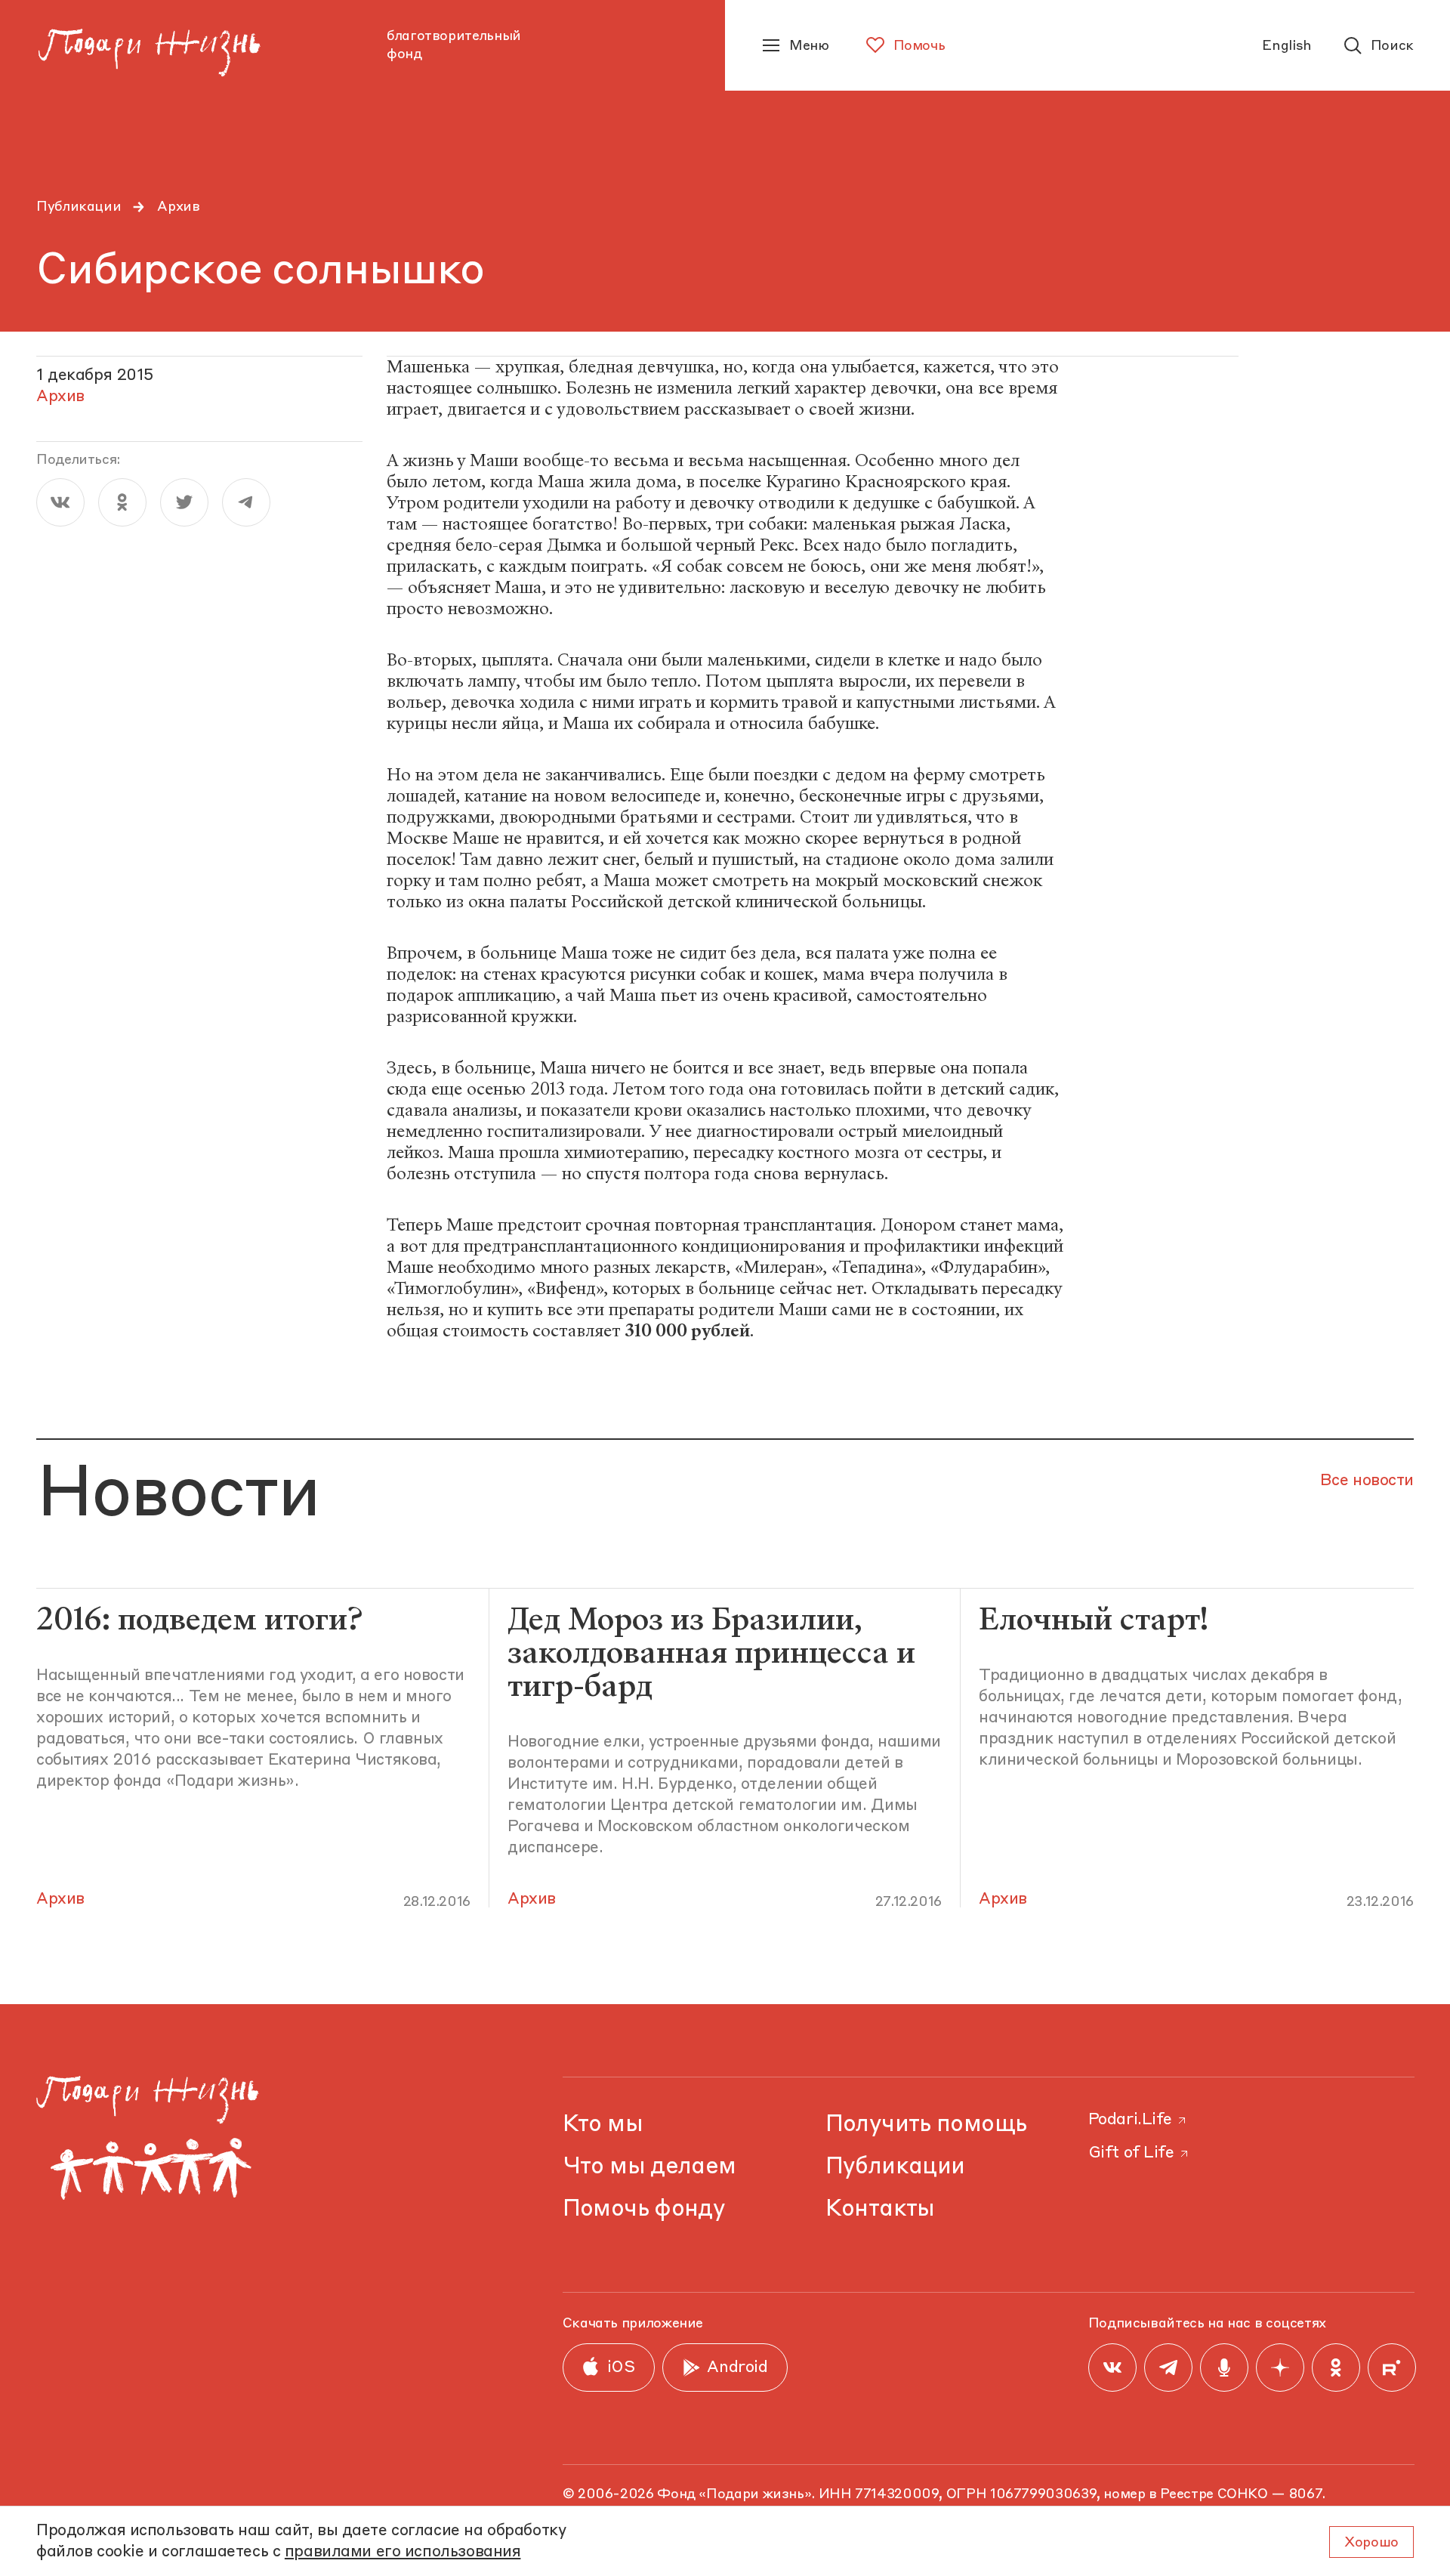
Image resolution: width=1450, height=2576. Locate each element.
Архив (178, 207)
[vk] (60, 502)
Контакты (880, 2209)
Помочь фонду (644, 2209)
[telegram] (246, 502)
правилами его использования (403, 2552)
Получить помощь (926, 2125)
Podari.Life (1130, 2120)
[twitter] (184, 502)
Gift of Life (1131, 2153)
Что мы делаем (649, 2167)
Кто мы (603, 2125)
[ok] (122, 502)
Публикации (79, 207)
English (1286, 46)
